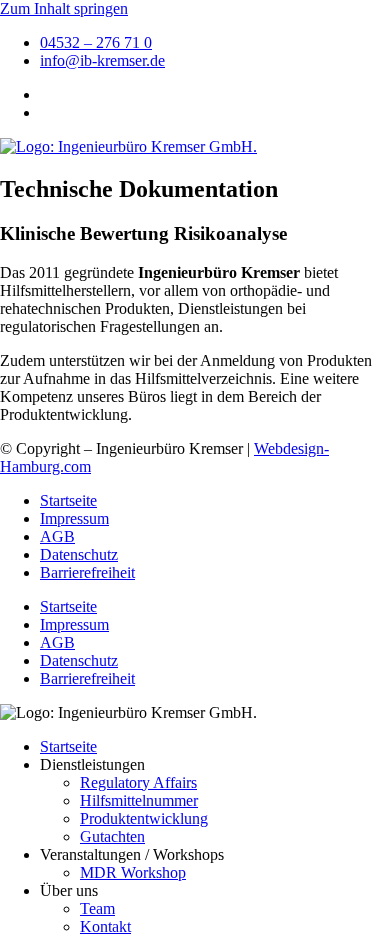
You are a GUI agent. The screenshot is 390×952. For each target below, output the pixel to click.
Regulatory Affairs (138, 782)
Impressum (74, 518)
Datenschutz (79, 554)
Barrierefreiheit (87, 572)
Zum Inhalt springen (64, 8)
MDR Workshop (133, 872)
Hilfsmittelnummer (139, 800)
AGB (57, 536)
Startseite (68, 500)
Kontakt (105, 926)
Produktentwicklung (144, 818)
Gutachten (112, 836)
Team (97, 908)
